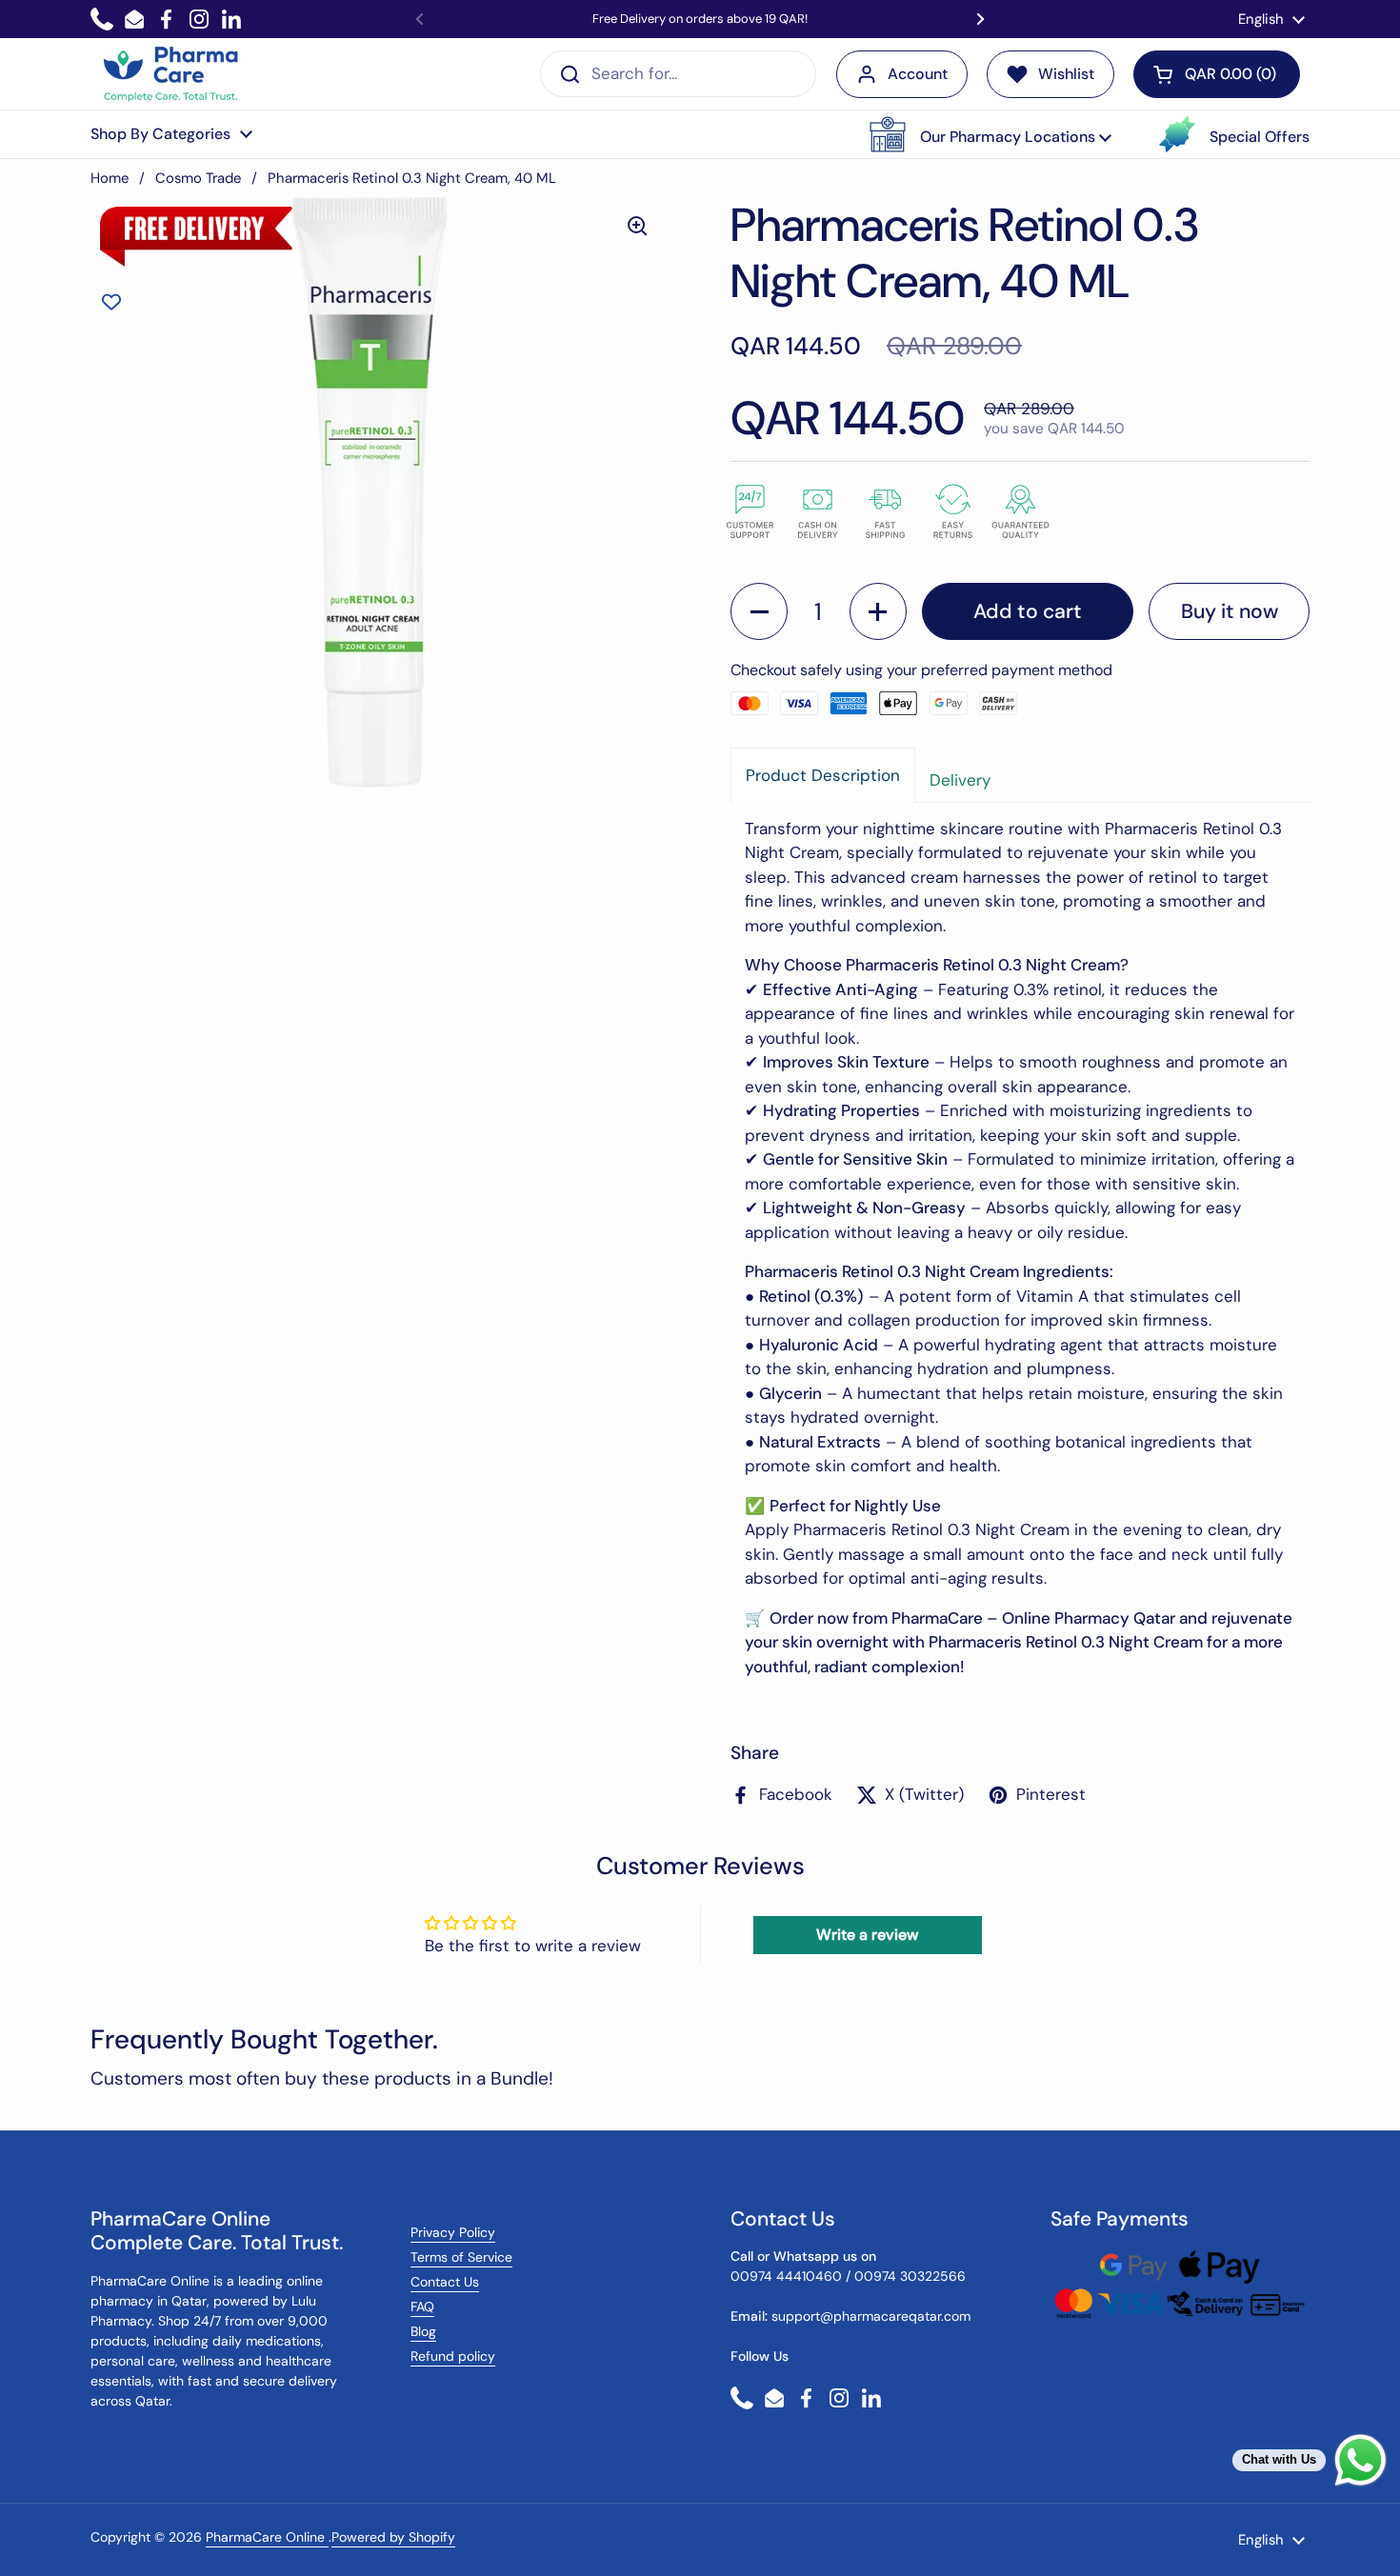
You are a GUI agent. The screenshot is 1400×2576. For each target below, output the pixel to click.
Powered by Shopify (393, 2537)
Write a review (867, 1935)
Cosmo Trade (198, 178)
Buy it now (1230, 611)
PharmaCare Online (267, 2537)
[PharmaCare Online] (172, 74)
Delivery (960, 780)
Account (918, 74)
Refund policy (453, 2356)
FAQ (422, 2306)
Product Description (823, 775)
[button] (990, 134)
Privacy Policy (453, 2232)
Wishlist (1066, 74)
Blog (423, 2331)
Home (110, 178)
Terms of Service (461, 2257)
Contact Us (445, 2282)
